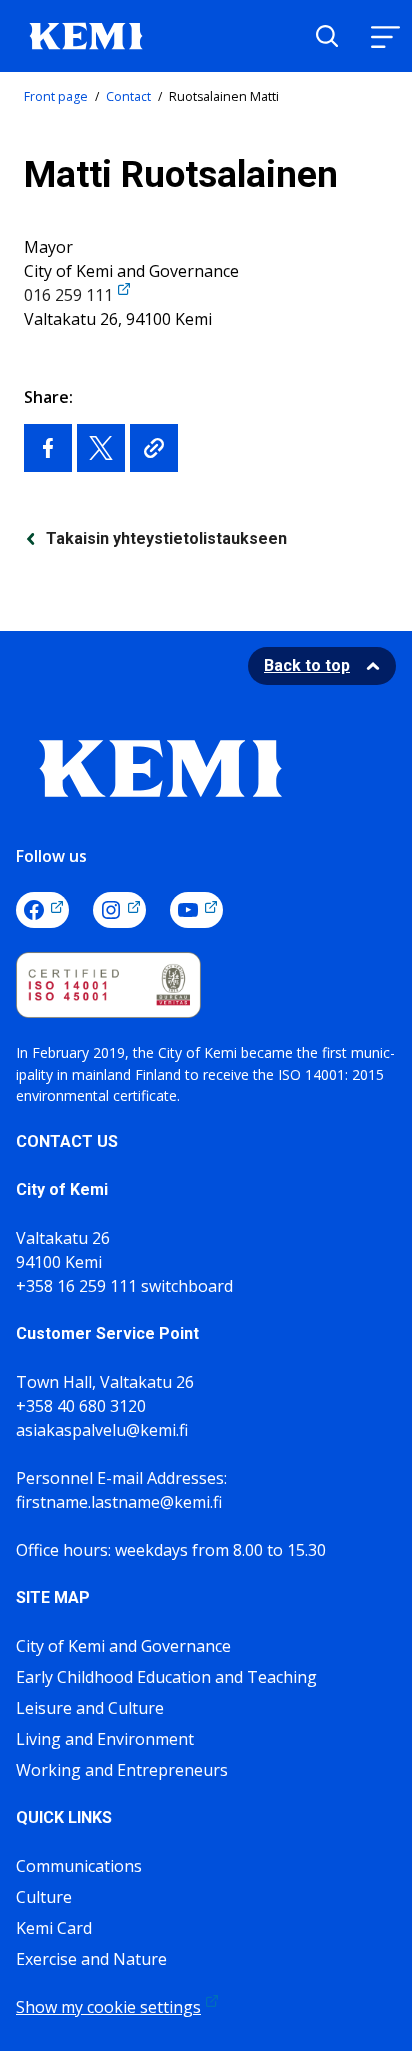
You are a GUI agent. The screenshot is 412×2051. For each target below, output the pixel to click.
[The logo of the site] (86, 34)
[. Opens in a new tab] (48, 448)
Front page (56, 96)
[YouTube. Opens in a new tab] (196, 910)
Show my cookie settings (108, 2007)
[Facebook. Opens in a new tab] (42, 910)
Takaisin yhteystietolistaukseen (166, 538)
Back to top (307, 665)
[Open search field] (327, 36)
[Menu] (385, 36)
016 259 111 (68, 295)
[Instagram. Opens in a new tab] (119, 910)
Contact (128, 96)
